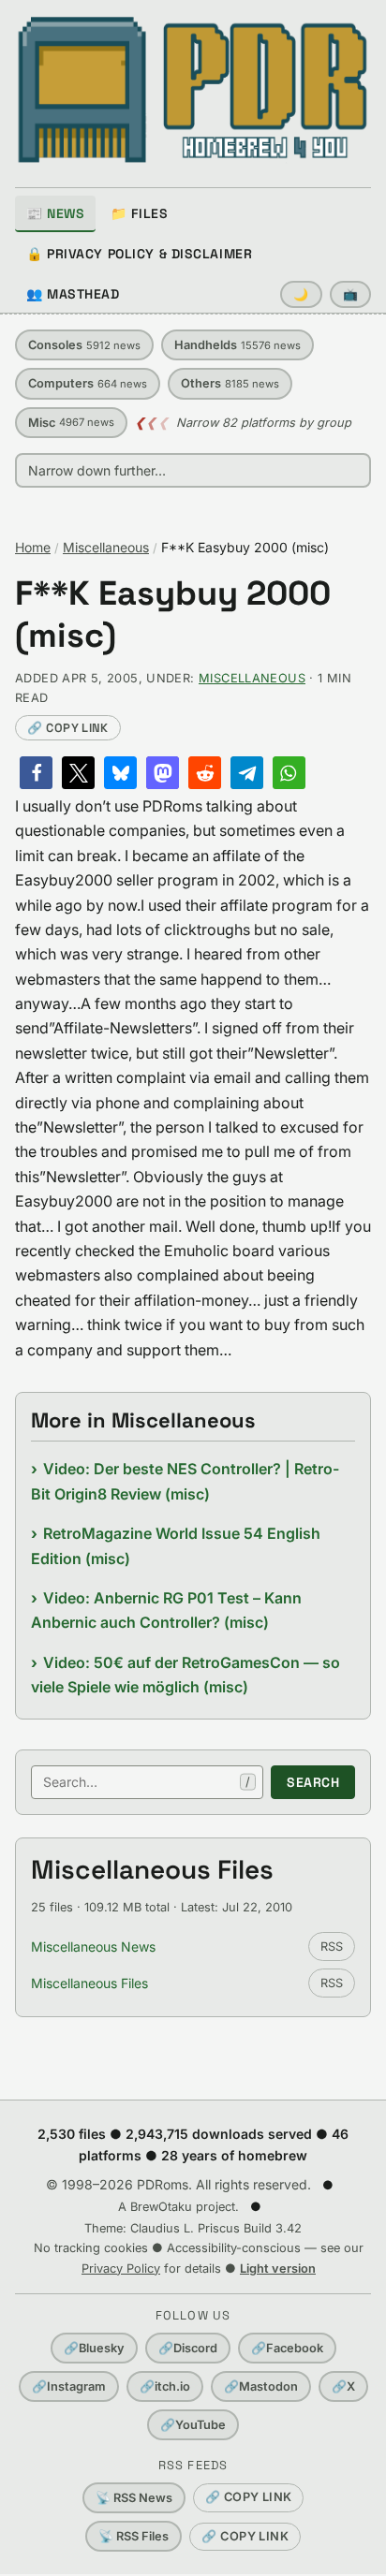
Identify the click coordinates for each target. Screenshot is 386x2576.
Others (230, 383)
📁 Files (139, 213)
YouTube (193, 2425)
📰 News (55, 213)
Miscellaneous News (93, 1947)
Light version (278, 2269)
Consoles (84, 345)
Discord (188, 2348)
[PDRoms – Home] (193, 90)
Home (33, 547)
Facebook (287, 2348)
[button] (36, 773)
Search (313, 1782)
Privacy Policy (121, 2269)
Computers (88, 383)
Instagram (69, 2386)
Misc (71, 423)
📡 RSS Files (134, 2536)
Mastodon (261, 2386)
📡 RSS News (134, 2498)
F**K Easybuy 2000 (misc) (173, 615)
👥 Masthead (73, 294)
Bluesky (94, 2348)
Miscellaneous (106, 547)
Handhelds (238, 345)
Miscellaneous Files (89, 1983)
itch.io (165, 2386)
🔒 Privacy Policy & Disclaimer (139, 254)
